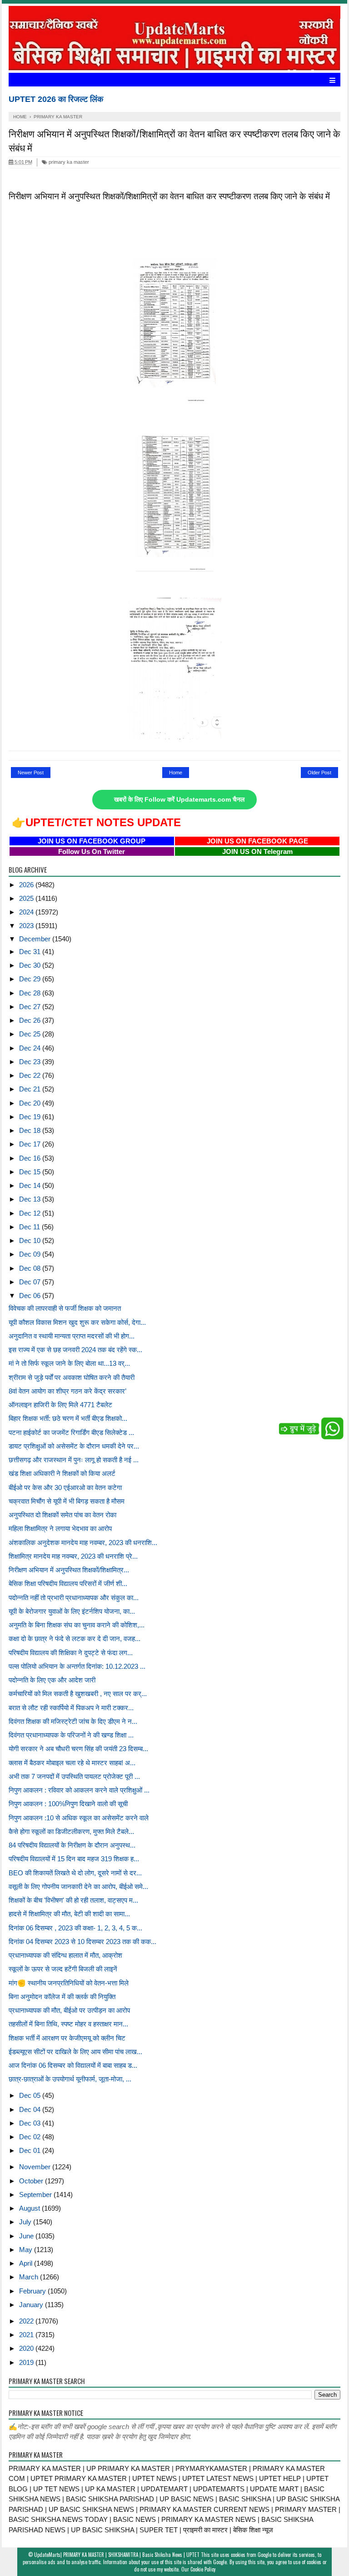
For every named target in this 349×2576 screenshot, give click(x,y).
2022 (27, 2321)
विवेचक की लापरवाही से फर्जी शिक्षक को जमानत (65, 1308)
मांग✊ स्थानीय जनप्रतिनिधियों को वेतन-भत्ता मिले (69, 1983)
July (26, 2222)
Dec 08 (31, 1268)
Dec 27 (31, 1007)
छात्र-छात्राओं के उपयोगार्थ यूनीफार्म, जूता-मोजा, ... (70, 2079)
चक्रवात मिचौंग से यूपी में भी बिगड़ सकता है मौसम (67, 1501)
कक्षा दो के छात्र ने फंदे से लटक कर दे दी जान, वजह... (75, 1639)
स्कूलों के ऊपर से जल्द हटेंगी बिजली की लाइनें (63, 1969)
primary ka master (68, 162)
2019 (27, 2362)
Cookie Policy (203, 2569)
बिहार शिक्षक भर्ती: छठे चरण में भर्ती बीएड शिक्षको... (68, 1418)
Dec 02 (31, 2137)
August (30, 2208)
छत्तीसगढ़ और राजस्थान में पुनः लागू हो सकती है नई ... (74, 1460)
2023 (27, 926)
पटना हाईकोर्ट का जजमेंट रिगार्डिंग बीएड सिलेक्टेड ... (71, 1432)
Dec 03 (31, 2123)
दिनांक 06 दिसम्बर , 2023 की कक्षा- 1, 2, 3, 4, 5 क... (75, 1928)
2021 (27, 2335)
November (36, 2167)
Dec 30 (31, 965)
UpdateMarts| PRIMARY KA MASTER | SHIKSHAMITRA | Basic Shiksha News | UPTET (117, 2555)
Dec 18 (31, 1130)
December (36, 939)
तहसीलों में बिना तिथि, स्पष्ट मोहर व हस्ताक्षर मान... (68, 2024)
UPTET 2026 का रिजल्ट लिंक (56, 99)
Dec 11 (30, 1227)
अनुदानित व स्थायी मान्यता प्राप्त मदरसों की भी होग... (72, 1336)
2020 (27, 2348)
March (30, 2277)
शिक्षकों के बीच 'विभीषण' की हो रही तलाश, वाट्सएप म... (73, 1900)
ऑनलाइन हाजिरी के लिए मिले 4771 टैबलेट (60, 1405)
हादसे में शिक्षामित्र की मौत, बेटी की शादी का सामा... (69, 1914)
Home (176, 773)
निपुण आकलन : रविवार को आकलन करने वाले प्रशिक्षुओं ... (79, 1790)
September (36, 2195)
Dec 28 (31, 993)
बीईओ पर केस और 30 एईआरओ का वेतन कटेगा (65, 1488)
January (32, 2305)
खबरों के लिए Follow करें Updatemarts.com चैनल (179, 800)
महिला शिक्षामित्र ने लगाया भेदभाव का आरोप (60, 1528)
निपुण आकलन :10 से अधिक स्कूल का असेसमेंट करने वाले (79, 1818)
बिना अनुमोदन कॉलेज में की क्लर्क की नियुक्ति (62, 1997)
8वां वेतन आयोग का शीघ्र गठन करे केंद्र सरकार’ (67, 1391)
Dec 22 (31, 1075)
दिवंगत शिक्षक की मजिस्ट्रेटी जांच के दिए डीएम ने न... (73, 1721)
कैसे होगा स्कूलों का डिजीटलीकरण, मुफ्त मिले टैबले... (71, 1831)
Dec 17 (31, 1144)
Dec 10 (31, 1240)
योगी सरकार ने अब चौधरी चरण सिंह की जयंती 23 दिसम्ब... (78, 1749)
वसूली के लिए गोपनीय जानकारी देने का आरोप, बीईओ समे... (78, 1887)
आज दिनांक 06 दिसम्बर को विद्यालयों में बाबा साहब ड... (73, 2065)
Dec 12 (31, 1213)
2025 (27, 898)
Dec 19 (31, 1117)
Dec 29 (31, 979)
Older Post (319, 773)
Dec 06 (31, 1296)
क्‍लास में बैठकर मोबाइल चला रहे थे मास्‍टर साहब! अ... (72, 1763)
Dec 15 (31, 1172)
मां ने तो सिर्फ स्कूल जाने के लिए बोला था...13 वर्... (69, 1363)
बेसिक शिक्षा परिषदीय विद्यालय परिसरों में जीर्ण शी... (68, 1583)
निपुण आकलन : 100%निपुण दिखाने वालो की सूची (68, 1804)
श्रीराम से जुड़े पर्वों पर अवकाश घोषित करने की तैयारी (72, 1377)
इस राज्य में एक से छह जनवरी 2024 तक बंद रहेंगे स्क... (75, 1350)
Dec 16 (31, 1158)
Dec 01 (31, 2150)
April (27, 2263)
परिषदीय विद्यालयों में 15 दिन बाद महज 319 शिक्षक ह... (74, 1859)
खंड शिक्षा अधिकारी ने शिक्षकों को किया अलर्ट (62, 1473)
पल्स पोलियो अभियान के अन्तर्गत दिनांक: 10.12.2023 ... (77, 1666)
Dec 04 (31, 2109)
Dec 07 (31, 1282)
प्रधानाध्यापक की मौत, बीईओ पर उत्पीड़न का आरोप (69, 2010)
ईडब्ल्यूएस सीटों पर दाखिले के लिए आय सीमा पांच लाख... (75, 2052)
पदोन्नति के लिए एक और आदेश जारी (52, 1680)
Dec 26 (31, 1020)
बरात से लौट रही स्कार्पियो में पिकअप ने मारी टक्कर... (71, 1708)
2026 (27, 885)
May (27, 2250)
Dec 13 (31, 1199)
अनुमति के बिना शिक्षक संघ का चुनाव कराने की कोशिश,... (77, 1625)
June (27, 2236)
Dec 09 (31, 1254)
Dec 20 (31, 1103)
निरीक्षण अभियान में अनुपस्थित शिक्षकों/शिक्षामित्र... (69, 1570)
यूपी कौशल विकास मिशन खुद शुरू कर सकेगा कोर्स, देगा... (77, 1322)
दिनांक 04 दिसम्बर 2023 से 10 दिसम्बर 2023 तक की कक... (82, 1942)
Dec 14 (31, 1185)
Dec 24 (31, 1048)
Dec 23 (31, 1062)
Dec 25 (31, 1034)
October (32, 2181)
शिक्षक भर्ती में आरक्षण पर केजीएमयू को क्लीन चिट (67, 2038)
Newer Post (31, 773)
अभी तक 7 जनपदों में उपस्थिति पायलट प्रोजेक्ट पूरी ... (74, 1776)
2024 (27, 912)
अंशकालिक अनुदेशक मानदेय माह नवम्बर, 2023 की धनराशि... (83, 1543)
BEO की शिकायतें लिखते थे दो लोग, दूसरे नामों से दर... (75, 1873)
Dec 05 (31, 2095)
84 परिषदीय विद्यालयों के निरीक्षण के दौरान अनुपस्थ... (72, 1845)
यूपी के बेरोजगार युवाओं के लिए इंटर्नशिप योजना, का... (72, 1611)
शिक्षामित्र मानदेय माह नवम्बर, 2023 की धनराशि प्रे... (73, 1556)
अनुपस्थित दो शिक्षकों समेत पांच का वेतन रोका (62, 1515)
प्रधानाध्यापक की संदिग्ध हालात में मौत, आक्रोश (65, 1955)
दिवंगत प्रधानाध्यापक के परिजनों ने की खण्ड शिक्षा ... (71, 1735)
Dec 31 (31, 952)
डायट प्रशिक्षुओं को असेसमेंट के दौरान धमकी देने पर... (74, 1446)
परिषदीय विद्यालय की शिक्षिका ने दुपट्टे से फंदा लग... (71, 1653)
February (33, 2291)
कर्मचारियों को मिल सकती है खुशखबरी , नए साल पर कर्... (78, 1694)
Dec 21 (31, 1089)
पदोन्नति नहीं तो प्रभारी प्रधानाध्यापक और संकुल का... (74, 1598)
